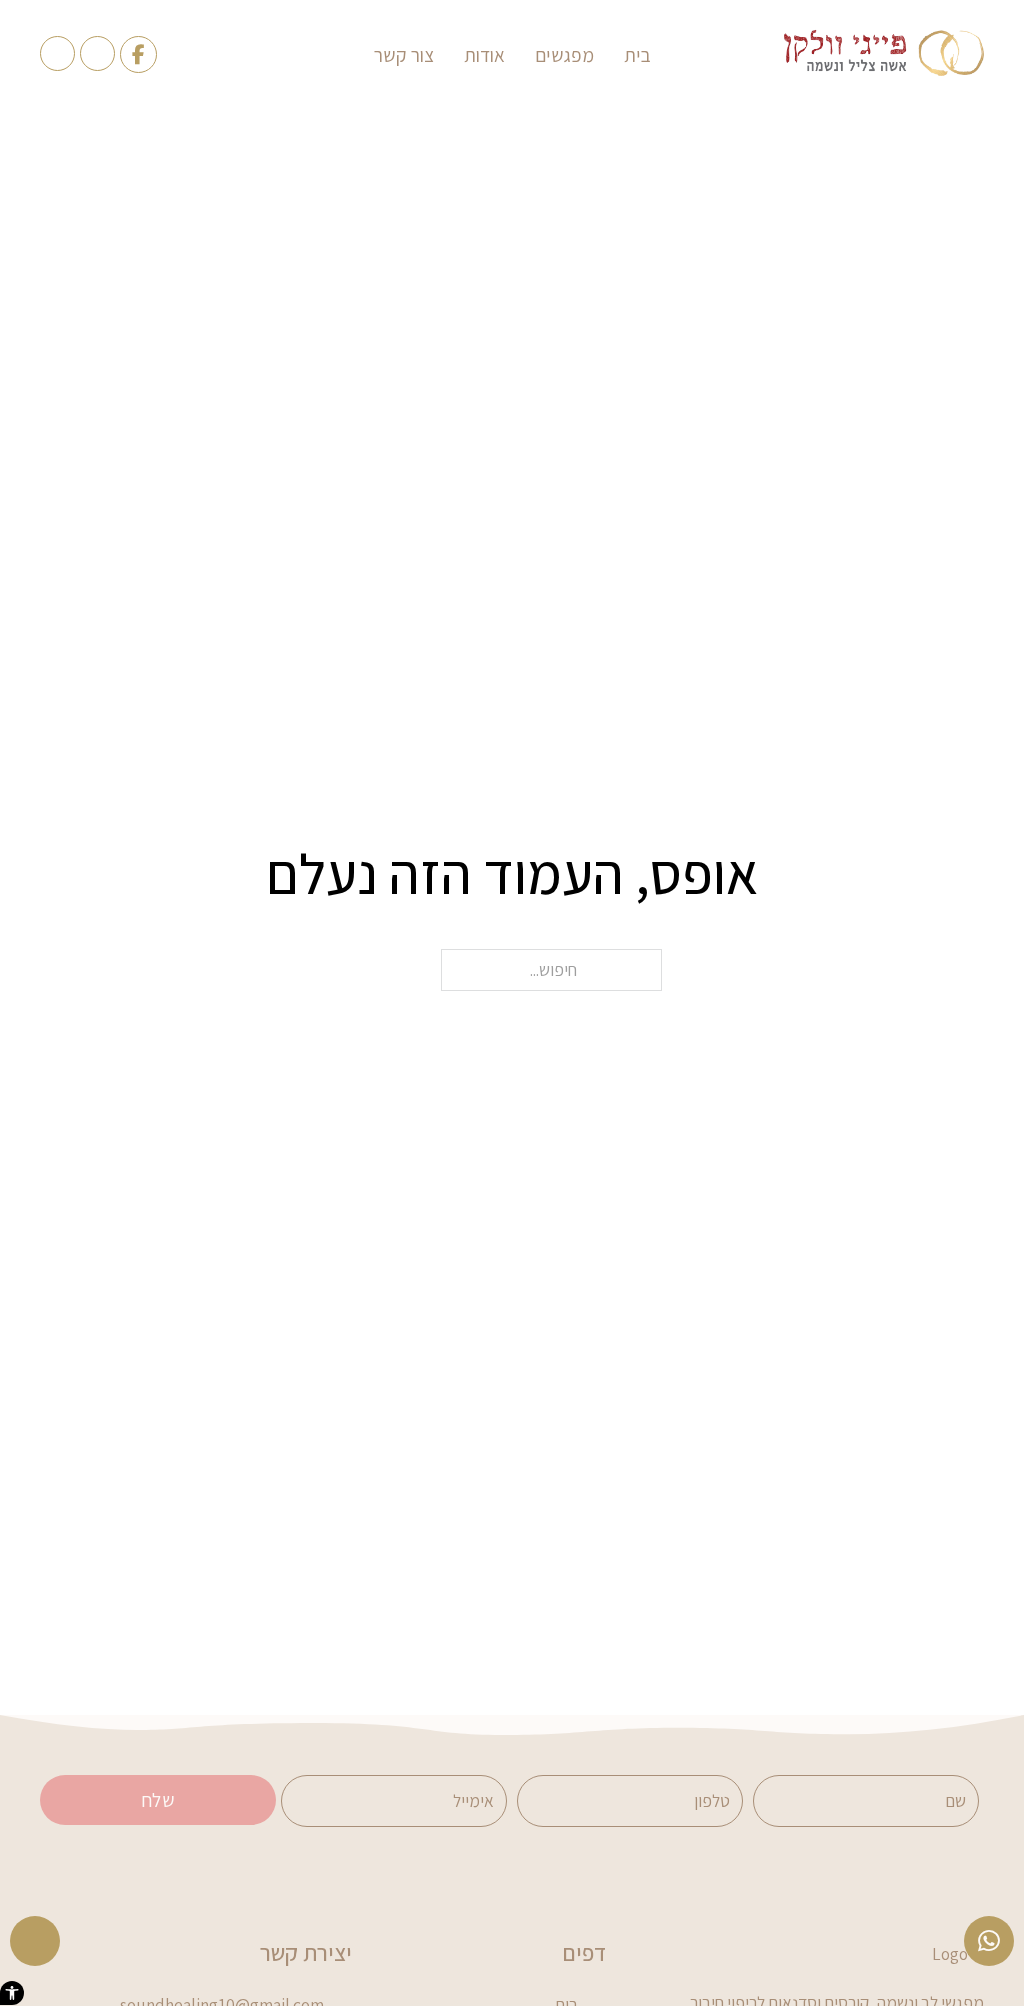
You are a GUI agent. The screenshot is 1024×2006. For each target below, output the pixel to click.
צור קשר (404, 55)
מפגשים (564, 55)
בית (637, 55)
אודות (484, 55)
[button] (12, 1993)
